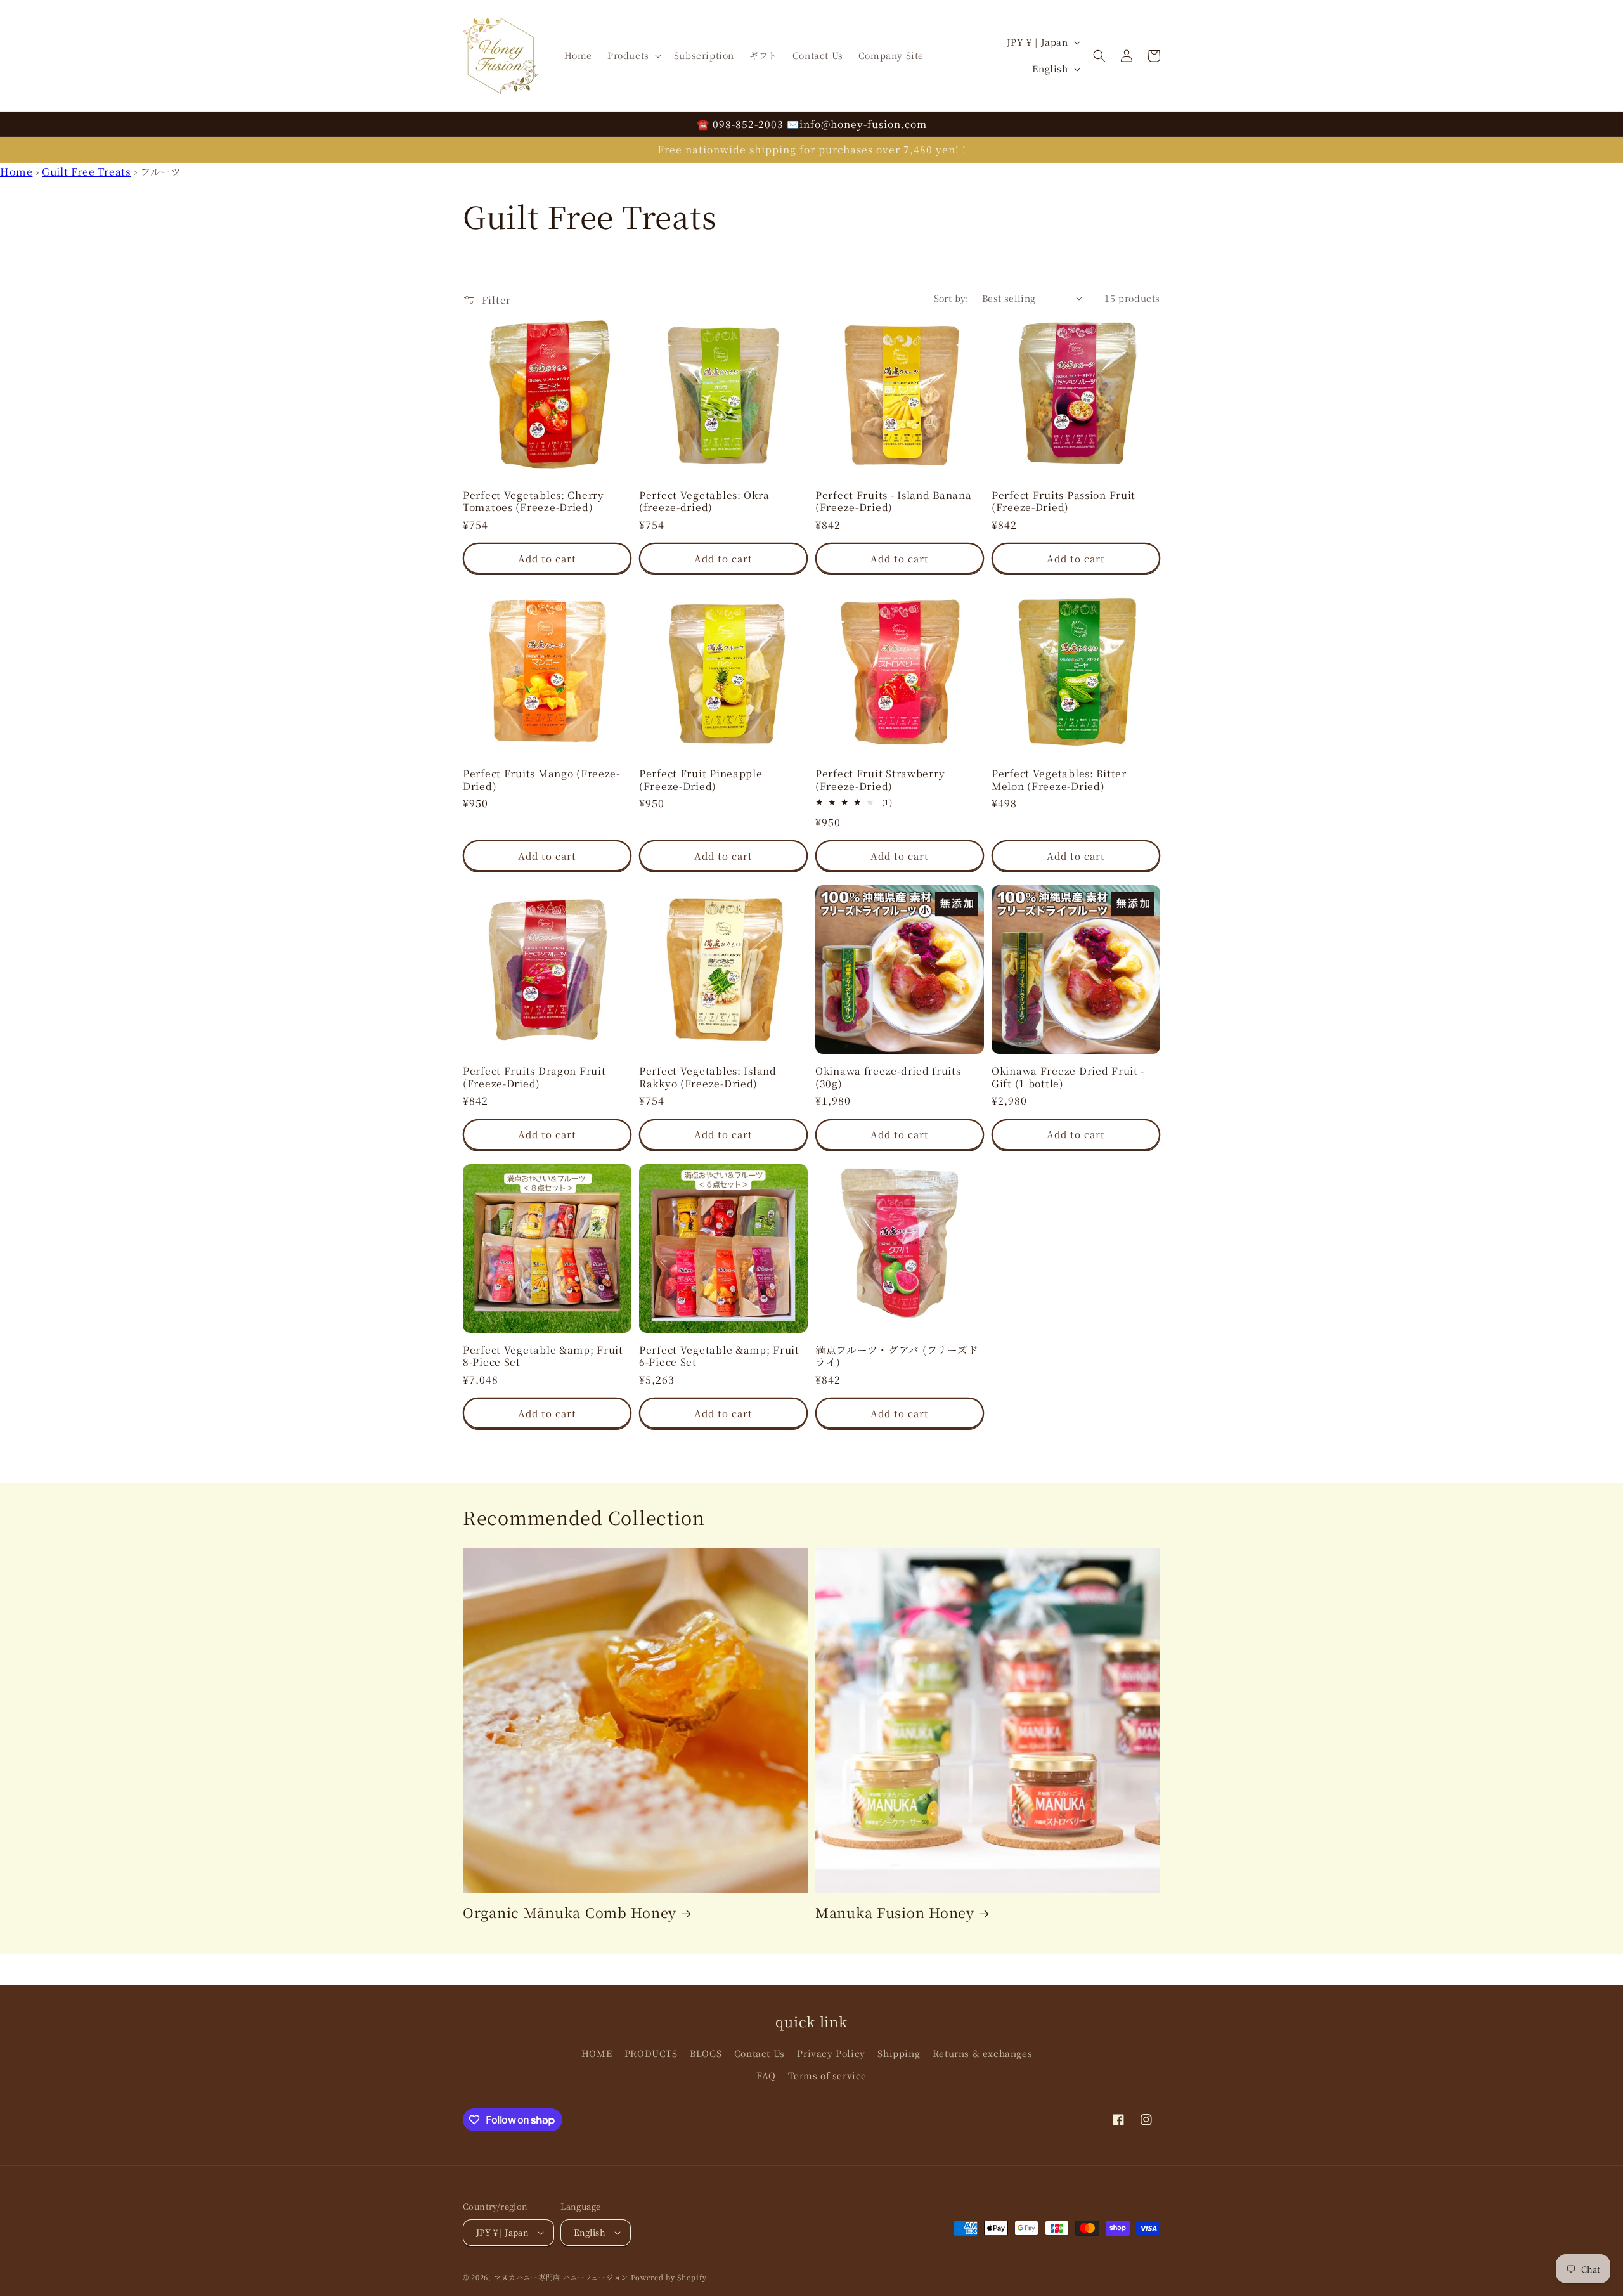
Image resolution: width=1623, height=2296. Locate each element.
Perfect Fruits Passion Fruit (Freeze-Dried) (1064, 501)
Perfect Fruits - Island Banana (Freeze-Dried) (894, 501)
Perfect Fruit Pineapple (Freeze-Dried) (701, 780)
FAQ (766, 2075)
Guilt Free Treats (86, 172)
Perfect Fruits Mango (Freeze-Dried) (541, 780)
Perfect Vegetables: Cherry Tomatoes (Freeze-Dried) (533, 501)
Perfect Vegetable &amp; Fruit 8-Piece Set (543, 1356)
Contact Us (760, 2053)
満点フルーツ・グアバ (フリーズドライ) (897, 1356)
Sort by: (952, 298)
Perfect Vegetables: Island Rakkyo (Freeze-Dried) (708, 1077)
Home (16, 172)
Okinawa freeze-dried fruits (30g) (888, 1077)
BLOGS (706, 2053)
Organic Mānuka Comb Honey (570, 1912)
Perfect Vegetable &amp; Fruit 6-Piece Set (719, 1356)
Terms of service (827, 2075)
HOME (597, 2053)
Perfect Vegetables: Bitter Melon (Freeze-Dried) (1059, 780)
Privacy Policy (831, 2053)
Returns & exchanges (982, 2053)
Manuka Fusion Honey (895, 1912)
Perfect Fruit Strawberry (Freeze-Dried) (880, 780)
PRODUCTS (651, 2053)
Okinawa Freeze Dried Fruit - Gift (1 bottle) (1068, 1077)
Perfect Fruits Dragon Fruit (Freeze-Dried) (534, 1077)
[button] (633, 55)
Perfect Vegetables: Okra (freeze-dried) (704, 501)
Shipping (899, 2053)
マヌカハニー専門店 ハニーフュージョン (561, 2277)
